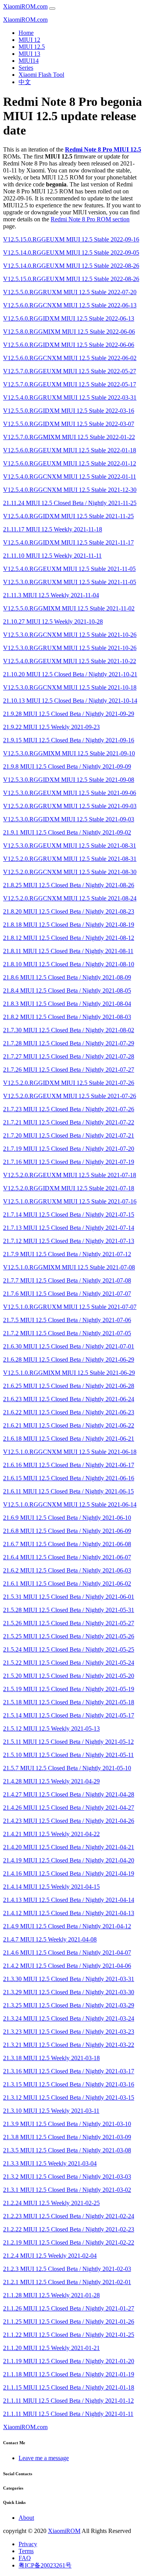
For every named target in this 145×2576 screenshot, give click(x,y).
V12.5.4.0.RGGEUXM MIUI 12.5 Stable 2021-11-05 (69, 569)
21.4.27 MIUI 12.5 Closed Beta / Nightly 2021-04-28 (69, 1794)
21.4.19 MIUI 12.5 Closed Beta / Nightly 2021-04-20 (69, 1860)
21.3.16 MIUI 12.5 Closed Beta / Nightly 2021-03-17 (69, 2071)
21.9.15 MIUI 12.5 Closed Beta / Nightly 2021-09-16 (69, 740)
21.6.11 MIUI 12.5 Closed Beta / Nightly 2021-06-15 (68, 1491)
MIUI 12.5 (32, 47)
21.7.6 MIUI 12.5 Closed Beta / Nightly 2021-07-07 (67, 1294)
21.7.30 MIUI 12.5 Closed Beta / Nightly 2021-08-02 (69, 1030)
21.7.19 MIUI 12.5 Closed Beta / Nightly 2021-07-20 (69, 1149)
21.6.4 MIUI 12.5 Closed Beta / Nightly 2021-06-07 (67, 1557)
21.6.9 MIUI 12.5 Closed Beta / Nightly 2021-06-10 (67, 1518)
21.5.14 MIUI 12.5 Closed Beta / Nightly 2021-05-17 (69, 1715)
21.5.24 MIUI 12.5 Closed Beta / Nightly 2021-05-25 (69, 1649)
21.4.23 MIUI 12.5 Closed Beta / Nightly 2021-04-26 (69, 1821)
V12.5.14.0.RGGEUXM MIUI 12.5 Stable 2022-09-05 (71, 253)
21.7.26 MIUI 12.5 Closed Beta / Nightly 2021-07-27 (69, 1070)
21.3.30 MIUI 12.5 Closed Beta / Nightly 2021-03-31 (69, 1979)
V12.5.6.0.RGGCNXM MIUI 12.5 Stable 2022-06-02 (70, 358)
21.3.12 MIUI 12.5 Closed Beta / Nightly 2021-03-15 (69, 2098)
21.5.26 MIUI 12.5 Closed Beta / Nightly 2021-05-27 (69, 1623)
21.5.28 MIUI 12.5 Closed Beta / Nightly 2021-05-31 (69, 1610)
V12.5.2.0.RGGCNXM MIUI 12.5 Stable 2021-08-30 (70, 872)
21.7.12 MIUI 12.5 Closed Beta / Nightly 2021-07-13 (69, 1241)
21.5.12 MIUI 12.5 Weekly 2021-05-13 (51, 1729)
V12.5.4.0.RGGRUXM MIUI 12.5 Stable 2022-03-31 (70, 397)
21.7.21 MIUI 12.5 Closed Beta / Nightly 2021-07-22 (69, 1122)
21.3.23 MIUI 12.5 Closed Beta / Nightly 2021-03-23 (69, 2032)
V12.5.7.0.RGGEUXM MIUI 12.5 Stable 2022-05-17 (70, 384)
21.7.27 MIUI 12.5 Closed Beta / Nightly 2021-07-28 (69, 1056)
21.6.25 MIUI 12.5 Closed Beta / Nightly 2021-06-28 (69, 1386)
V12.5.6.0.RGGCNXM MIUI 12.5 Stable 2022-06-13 (70, 305)
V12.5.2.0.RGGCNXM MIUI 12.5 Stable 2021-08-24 (70, 898)
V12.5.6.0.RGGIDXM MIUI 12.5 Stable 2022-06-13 (69, 318)
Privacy (28, 2544)
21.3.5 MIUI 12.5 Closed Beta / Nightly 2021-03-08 (67, 2150)
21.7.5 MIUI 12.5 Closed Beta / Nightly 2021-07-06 (67, 1320)
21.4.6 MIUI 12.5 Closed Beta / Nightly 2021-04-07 (67, 1953)
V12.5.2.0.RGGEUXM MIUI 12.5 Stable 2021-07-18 (70, 1175)
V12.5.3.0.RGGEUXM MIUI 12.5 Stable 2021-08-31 (70, 846)
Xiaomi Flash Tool (41, 75)
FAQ (25, 2558)
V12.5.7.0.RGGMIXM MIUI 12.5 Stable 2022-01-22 (69, 437)
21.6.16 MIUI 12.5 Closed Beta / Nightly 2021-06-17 (69, 1465)
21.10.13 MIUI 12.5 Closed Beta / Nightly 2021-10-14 (70, 701)
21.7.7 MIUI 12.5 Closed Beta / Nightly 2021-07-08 (67, 1280)
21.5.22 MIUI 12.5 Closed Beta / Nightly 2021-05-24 (69, 1663)
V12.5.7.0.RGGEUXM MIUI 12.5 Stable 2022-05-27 (70, 371)
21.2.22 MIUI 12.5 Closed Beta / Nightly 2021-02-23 (69, 2229)
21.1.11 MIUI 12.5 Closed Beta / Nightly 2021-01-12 (68, 2401)
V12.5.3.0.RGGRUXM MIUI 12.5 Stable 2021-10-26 (70, 648)
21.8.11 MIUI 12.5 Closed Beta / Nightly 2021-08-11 (68, 951)
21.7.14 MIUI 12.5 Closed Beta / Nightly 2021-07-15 (69, 1215)
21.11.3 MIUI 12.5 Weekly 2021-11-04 (51, 595)
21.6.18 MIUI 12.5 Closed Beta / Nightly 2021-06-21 (69, 1439)
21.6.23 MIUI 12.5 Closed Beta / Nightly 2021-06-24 (69, 1399)
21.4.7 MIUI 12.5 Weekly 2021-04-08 (50, 1939)
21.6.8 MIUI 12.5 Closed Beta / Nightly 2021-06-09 (67, 1531)
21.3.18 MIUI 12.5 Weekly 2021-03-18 (51, 2058)
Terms (26, 2551)
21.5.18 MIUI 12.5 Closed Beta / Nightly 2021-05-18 (69, 1702)
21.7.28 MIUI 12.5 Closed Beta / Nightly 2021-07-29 (69, 1043)
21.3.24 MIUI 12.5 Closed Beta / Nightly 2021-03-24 (69, 2018)
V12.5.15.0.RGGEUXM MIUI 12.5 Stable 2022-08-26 (71, 279)
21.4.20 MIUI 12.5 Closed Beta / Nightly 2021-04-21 (69, 1847)
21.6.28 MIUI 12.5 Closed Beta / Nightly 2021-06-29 (69, 1360)
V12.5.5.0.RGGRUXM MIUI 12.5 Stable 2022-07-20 (70, 292)
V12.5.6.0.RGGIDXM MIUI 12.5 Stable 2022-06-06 (69, 345)
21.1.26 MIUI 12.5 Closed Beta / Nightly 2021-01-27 (69, 2308)
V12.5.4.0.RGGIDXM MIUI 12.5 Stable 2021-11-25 (68, 516)
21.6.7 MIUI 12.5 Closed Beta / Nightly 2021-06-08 (67, 1544)
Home (26, 33)
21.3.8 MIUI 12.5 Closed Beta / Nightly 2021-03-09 (67, 2137)
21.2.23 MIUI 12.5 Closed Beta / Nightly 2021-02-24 (69, 2216)
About (26, 2518)
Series (26, 68)
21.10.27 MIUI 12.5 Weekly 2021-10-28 (53, 622)
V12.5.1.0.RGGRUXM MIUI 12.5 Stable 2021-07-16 (70, 1201)
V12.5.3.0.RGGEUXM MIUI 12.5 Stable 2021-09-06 (70, 793)
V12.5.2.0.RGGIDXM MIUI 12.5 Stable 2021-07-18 (69, 1188)
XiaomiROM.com (25, 6)
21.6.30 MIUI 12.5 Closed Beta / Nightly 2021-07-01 (69, 1346)
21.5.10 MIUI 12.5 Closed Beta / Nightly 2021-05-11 (68, 1755)
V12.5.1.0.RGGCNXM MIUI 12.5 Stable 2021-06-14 (70, 1504)
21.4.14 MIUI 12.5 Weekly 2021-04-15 (51, 1887)
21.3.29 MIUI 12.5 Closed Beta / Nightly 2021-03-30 (69, 1992)
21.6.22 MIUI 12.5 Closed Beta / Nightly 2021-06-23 (69, 1412)
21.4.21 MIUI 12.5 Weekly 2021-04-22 (51, 1834)
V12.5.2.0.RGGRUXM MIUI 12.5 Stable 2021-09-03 (70, 806)
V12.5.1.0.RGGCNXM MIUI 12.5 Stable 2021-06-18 (70, 1452)
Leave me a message (44, 2458)
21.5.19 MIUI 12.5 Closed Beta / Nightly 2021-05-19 (69, 1689)
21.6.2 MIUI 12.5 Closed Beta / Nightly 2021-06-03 (67, 1570)
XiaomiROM (64, 2531)
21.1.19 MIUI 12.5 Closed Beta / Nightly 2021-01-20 (69, 2361)
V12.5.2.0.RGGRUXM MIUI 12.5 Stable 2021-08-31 (70, 859)
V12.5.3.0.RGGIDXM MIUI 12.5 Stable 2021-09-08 (69, 780)
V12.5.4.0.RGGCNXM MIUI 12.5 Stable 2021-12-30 (70, 490)
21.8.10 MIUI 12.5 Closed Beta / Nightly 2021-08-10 (69, 964)
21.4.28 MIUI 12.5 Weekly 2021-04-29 (51, 1781)
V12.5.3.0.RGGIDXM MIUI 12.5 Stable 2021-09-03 (69, 819)
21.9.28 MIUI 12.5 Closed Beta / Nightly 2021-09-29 (69, 714)
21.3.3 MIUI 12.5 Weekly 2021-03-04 (50, 2163)
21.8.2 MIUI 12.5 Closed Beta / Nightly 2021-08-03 (67, 1017)
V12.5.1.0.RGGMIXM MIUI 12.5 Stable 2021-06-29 (69, 1373)
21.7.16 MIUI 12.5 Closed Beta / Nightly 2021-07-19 (69, 1162)
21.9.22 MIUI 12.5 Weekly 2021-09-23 (51, 727)
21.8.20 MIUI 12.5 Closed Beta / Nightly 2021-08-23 (69, 911)
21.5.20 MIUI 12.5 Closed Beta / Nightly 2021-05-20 (69, 1676)
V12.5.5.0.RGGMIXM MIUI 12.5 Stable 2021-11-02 (69, 608)
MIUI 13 (29, 54)
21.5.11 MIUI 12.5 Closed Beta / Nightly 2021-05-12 (68, 1742)
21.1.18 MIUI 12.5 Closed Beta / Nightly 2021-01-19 (69, 2374)
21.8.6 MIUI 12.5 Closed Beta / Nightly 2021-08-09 (67, 977)
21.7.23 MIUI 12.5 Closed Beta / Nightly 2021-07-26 (69, 1109)
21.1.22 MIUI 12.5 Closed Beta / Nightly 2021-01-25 (69, 2335)
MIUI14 (29, 61)
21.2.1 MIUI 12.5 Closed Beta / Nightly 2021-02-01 (67, 2282)
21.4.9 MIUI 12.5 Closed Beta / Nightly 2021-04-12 (67, 1926)
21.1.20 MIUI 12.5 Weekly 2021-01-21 (51, 2348)
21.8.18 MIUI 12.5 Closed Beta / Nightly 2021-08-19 (69, 925)
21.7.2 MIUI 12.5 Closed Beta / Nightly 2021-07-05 (67, 1333)
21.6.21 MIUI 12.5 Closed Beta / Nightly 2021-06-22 (69, 1425)
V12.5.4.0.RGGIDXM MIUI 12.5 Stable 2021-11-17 (68, 542)
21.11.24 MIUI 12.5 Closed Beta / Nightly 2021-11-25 (70, 503)
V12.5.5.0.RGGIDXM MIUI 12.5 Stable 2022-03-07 (69, 424)
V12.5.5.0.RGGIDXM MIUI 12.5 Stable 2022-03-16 (69, 411)
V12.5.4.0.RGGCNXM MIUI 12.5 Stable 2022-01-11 (70, 477)
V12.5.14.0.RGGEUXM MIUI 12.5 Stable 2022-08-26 (71, 266)
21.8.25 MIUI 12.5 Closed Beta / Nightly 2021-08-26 (69, 885)
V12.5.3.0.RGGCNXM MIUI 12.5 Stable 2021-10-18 (70, 687)
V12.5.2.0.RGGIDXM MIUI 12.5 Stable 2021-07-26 (69, 1083)
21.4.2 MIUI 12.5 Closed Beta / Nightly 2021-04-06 (67, 1966)
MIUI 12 (29, 40)
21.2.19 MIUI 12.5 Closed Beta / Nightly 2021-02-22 (69, 2242)
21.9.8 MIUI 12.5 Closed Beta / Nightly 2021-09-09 (67, 766)
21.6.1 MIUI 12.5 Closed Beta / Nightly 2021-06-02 (67, 1584)
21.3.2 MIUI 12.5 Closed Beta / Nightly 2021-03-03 (67, 2177)
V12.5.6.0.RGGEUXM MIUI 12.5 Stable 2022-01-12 (70, 463)
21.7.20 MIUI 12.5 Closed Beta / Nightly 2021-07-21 (69, 1135)
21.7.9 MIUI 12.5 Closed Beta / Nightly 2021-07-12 (67, 1254)
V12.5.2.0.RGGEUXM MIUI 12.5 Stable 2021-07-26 (70, 1096)
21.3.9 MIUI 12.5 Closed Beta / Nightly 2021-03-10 (67, 2124)
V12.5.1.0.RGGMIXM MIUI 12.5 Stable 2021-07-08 (69, 1267)
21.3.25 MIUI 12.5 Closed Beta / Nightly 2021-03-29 (69, 2005)
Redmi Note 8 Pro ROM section (90, 219)
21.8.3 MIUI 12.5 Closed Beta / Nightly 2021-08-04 (67, 1004)
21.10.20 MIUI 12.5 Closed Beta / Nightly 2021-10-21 (70, 674)
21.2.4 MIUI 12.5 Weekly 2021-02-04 (50, 2256)
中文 (25, 82)
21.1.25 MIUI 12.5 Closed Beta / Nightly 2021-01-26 (69, 2322)
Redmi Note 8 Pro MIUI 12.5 (103, 149)
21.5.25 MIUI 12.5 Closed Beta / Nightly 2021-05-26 (69, 1636)
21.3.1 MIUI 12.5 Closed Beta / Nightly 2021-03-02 (67, 2190)
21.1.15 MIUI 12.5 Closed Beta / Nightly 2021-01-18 (69, 2387)
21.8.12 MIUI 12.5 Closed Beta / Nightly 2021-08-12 (69, 938)
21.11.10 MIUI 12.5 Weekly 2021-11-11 (52, 556)
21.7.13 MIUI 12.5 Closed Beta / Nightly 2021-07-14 (69, 1228)
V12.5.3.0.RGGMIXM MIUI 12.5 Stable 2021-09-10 (69, 753)
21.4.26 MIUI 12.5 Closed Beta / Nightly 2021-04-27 (69, 1808)
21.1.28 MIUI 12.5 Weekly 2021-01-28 (51, 2295)
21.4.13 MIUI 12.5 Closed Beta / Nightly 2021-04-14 (69, 1900)
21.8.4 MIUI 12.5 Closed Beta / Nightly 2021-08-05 (67, 991)
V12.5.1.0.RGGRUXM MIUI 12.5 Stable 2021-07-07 (70, 1307)
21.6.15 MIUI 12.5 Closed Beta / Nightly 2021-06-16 (69, 1478)
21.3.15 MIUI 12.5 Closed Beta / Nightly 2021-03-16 (69, 2084)
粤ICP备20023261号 (45, 2565)
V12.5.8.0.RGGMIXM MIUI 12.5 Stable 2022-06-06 (69, 332)
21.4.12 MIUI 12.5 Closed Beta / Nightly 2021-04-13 (69, 1913)
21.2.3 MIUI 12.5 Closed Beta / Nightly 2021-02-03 (67, 2269)
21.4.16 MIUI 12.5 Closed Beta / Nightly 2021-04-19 (69, 1873)
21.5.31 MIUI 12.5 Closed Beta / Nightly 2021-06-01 (69, 1597)
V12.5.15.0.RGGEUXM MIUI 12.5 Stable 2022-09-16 (71, 239)
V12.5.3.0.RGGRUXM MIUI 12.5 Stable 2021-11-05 (70, 582)
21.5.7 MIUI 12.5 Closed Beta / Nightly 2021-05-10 (67, 1768)
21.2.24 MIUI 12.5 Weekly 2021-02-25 (51, 2203)
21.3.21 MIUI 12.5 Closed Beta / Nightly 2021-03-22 (69, 2045)
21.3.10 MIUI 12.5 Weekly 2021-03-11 (51, 2111)
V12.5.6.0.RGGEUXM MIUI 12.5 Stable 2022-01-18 (70, 450)
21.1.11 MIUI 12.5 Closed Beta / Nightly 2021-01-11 (68, 2414)
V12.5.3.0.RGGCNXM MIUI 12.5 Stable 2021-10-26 (70, 635)
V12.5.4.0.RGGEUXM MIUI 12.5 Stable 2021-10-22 (70, 661)
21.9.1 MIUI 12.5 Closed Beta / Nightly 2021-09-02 (67, 832)
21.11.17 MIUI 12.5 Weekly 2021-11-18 (53, 529)
